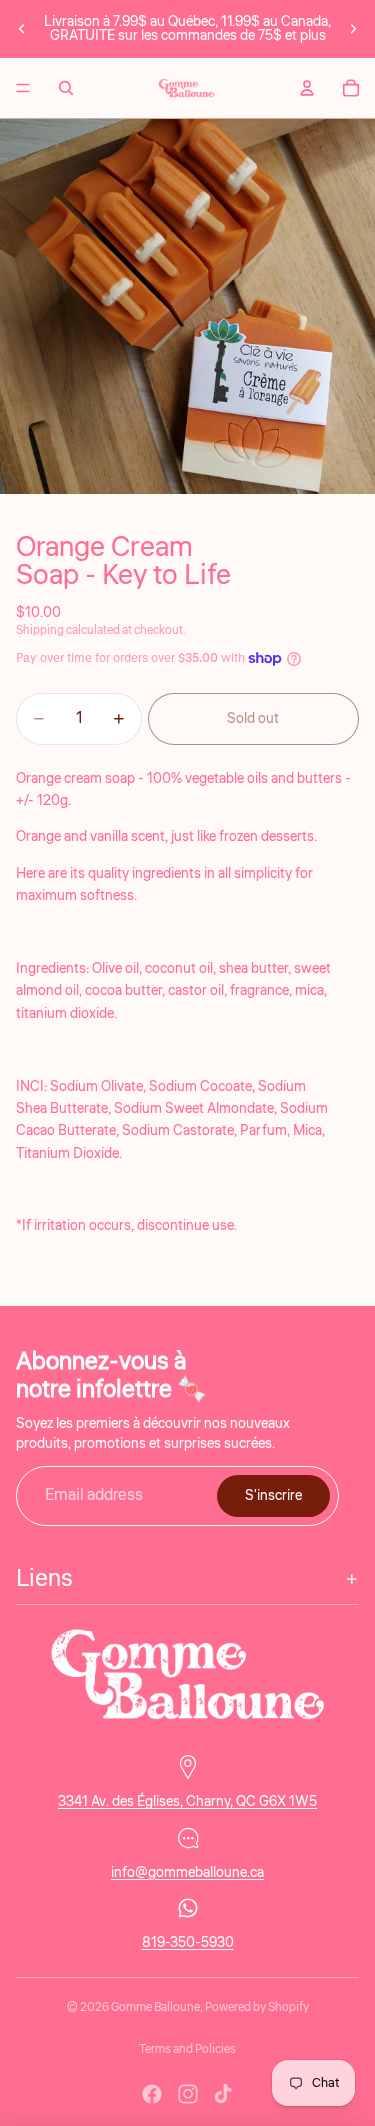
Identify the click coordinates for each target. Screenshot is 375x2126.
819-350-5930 (188, 1943)
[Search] (66, 88)
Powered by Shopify (257, 2007)
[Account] (307, 88)
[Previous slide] (22, 29)
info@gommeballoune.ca (187, 1873)
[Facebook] (152, 2094)
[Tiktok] (223, 2094)
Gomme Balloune (155, 2007)
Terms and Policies (187, 2049)
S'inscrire (273, 1496)
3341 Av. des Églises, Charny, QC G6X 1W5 (187, 1802)
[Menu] (23, 88)
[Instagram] (188, 2094)
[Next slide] (353, 29)
